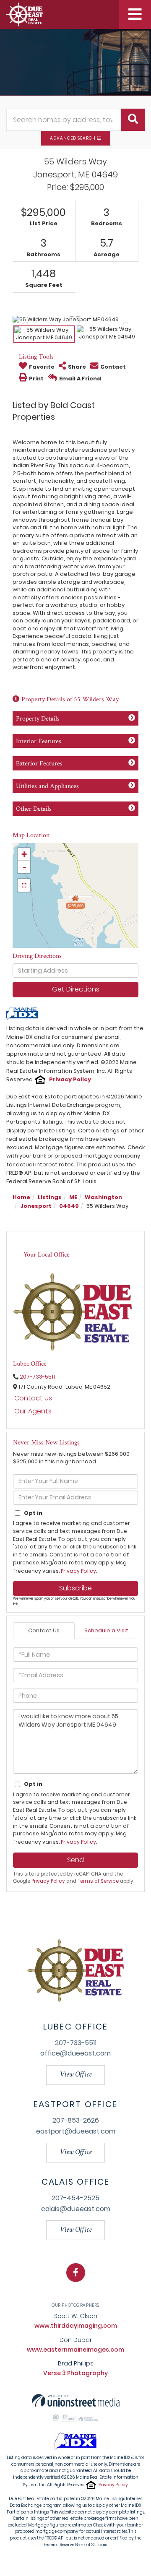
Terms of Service (98, 1881)
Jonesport (36, 1206)
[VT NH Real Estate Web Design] (76, 2400)
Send (75, 1860)
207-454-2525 (75, 2198)
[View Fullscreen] (24, 885)
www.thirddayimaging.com (76, 2326)
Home (21, 1197)
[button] (133, 120)
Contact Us (33, 1398)
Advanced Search (73, 138)
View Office (75, 2075)
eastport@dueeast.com (76, 2131)
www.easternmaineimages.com (75, 2350)
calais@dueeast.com (76, 2209)
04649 (69, 1206)
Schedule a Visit (106, 1630)
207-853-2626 (76, 2120)
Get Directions (76, 989)
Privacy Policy (70, 1079)
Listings (50, 1197)
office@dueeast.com (75, 2053)
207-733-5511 (37, 1377)
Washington (103, 1197)
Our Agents (33, 1411)
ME (73, 1197)
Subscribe (75, 1588)
